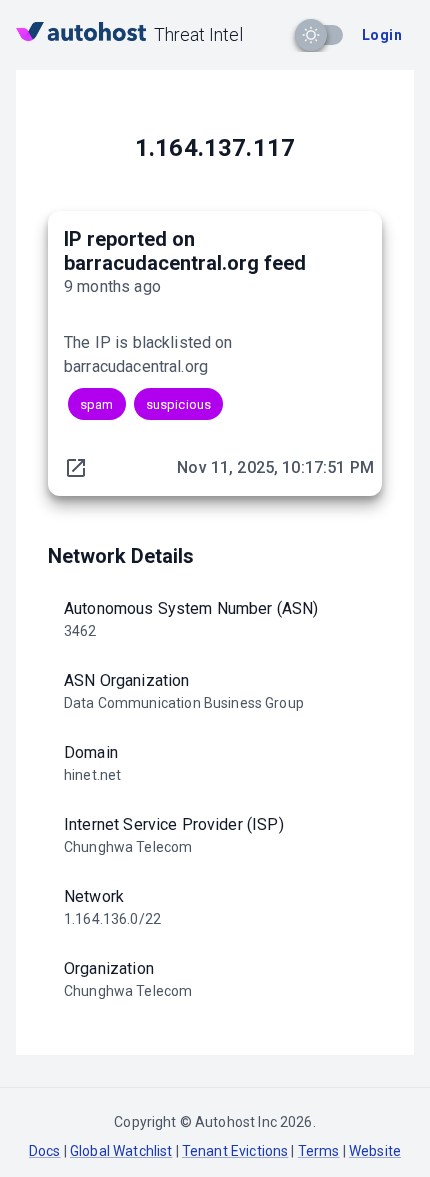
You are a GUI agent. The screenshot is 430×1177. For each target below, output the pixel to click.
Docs (45, 1151)
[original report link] (76, 468)
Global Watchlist (121, 1151)
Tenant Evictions (235, 1151)
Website (375, 1151)
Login (382, 35)
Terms (319, 1151)
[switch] (311, 35)
